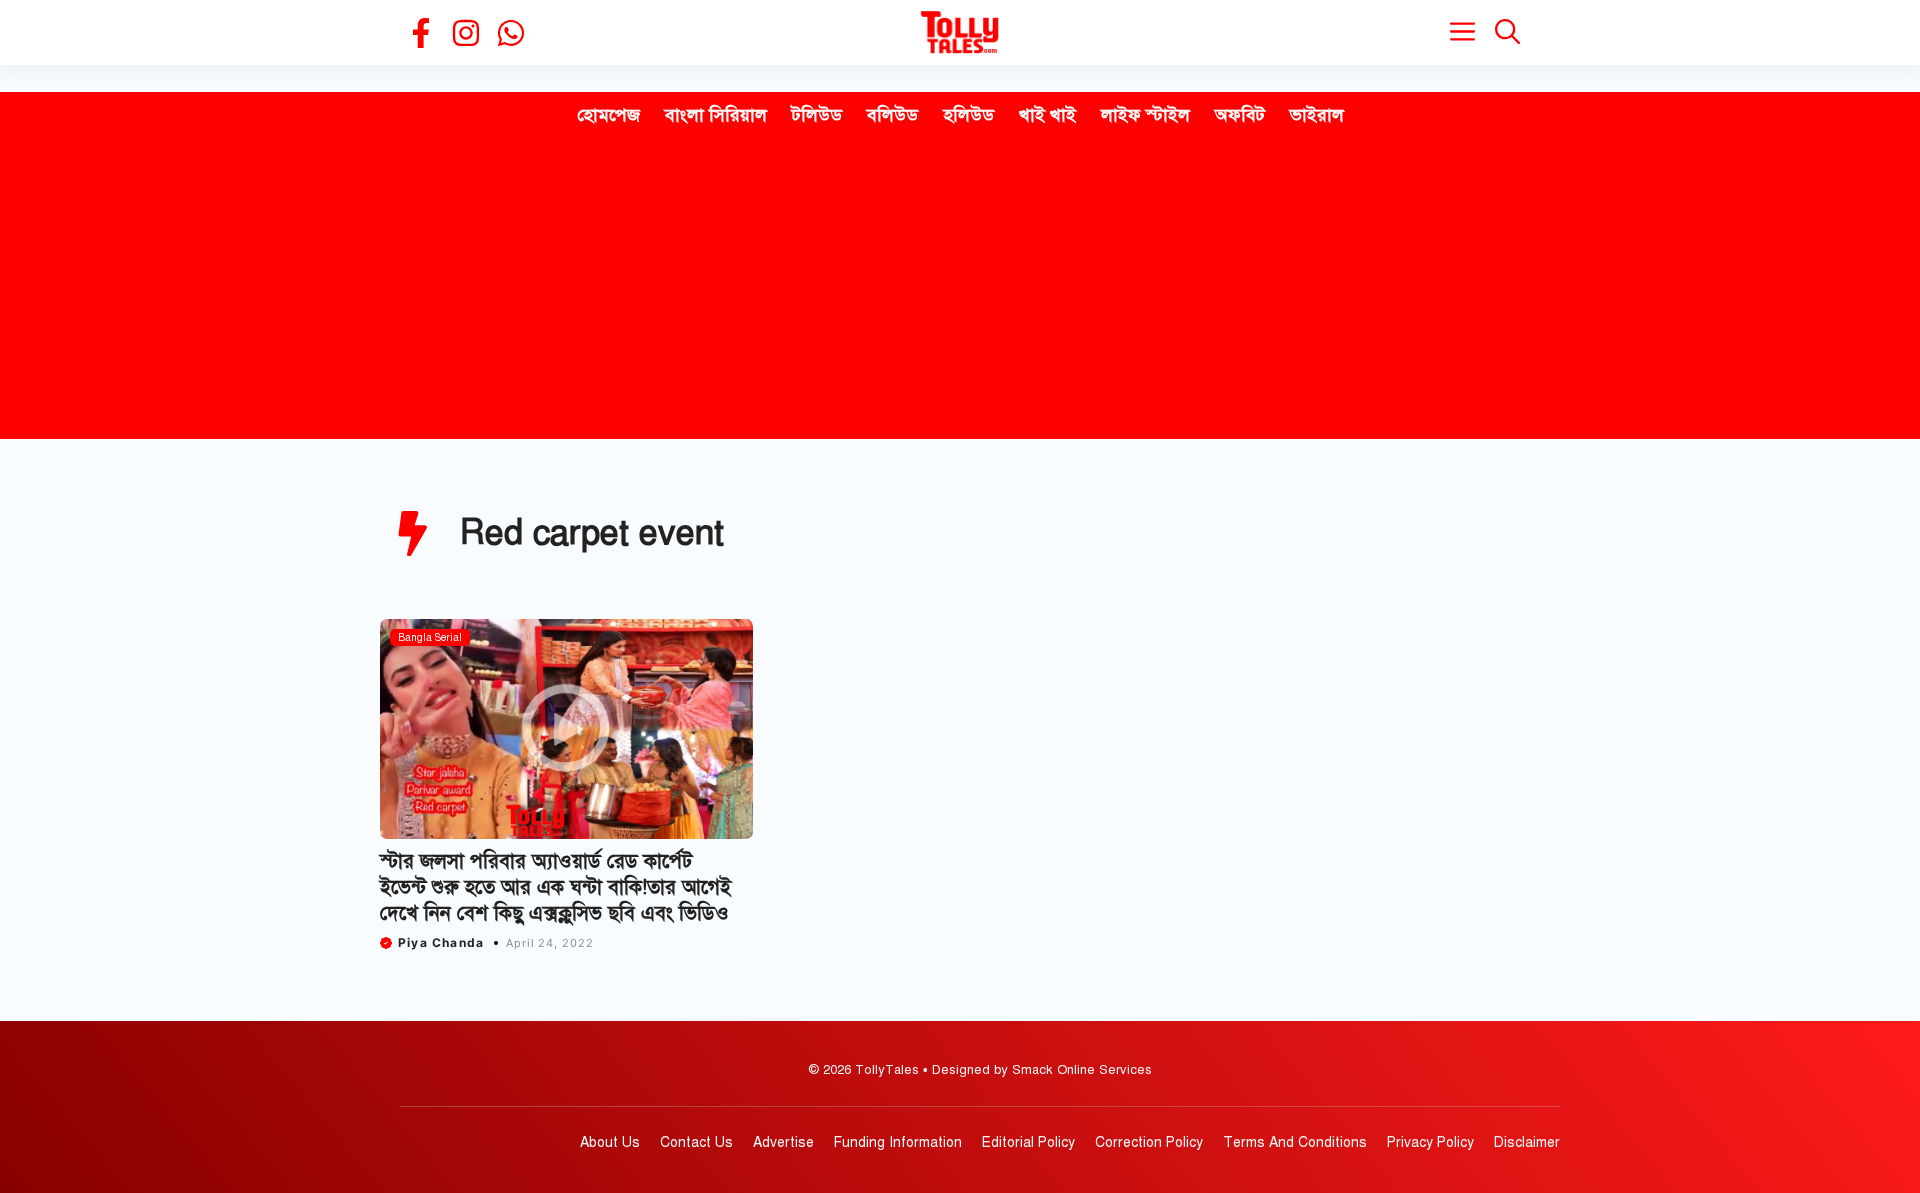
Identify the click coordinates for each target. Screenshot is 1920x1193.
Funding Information (898, 1142)
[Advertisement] (960, 289)
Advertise (783, 1142)
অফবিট (1240, 115)
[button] (1507, 32)
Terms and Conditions (1295, 1142)
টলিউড (817, 115)
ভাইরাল (1317, 115)
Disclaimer (1527, 1142)
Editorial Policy (1028, 1142)
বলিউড (892, 115)
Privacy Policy (1430, 1142)
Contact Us (696, 1142)
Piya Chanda (441, 942)
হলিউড (968, 115)
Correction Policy (1149, 1142)
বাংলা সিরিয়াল (716, 115)
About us (610, 1142)
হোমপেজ (608, 115)
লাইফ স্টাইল (1145, 115)
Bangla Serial (430, 637)
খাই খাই (1047, 115)
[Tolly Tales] (960, 32)
